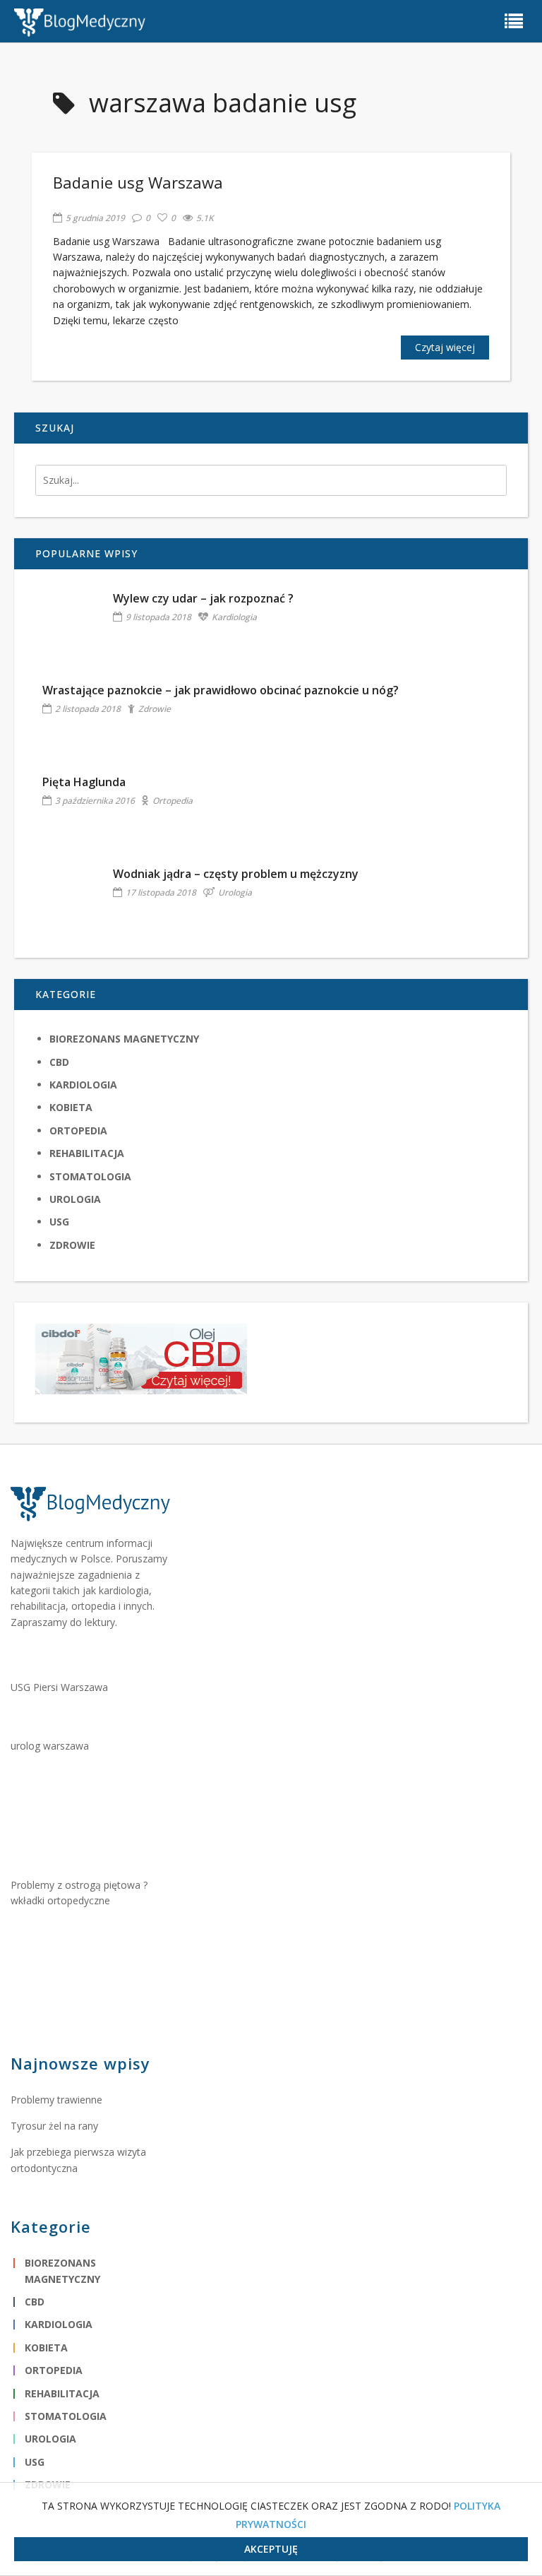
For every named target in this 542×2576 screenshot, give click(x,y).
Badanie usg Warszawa (138, 182)
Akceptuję (271, 2549)
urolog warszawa (50, 1746)
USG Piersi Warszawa (59, 1687)
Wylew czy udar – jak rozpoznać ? (203, 598)
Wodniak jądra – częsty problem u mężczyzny (236, 874)
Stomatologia (90, 1176)
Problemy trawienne (56, 2100)
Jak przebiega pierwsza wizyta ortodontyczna (78, 2160)
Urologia (235, 892)
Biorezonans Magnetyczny (124, 1039)
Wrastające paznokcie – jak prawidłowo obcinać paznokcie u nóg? (221, 690)
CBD (59, 1062)
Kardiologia (234, 617)
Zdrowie (155, 709)
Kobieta (71, 1107)
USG (59, 1222)
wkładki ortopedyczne (60, 1900)
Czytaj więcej (445, 347)
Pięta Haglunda (84, 782)
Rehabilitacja (87, 1153)
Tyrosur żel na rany (54, 2126)
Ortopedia (173, 801)
